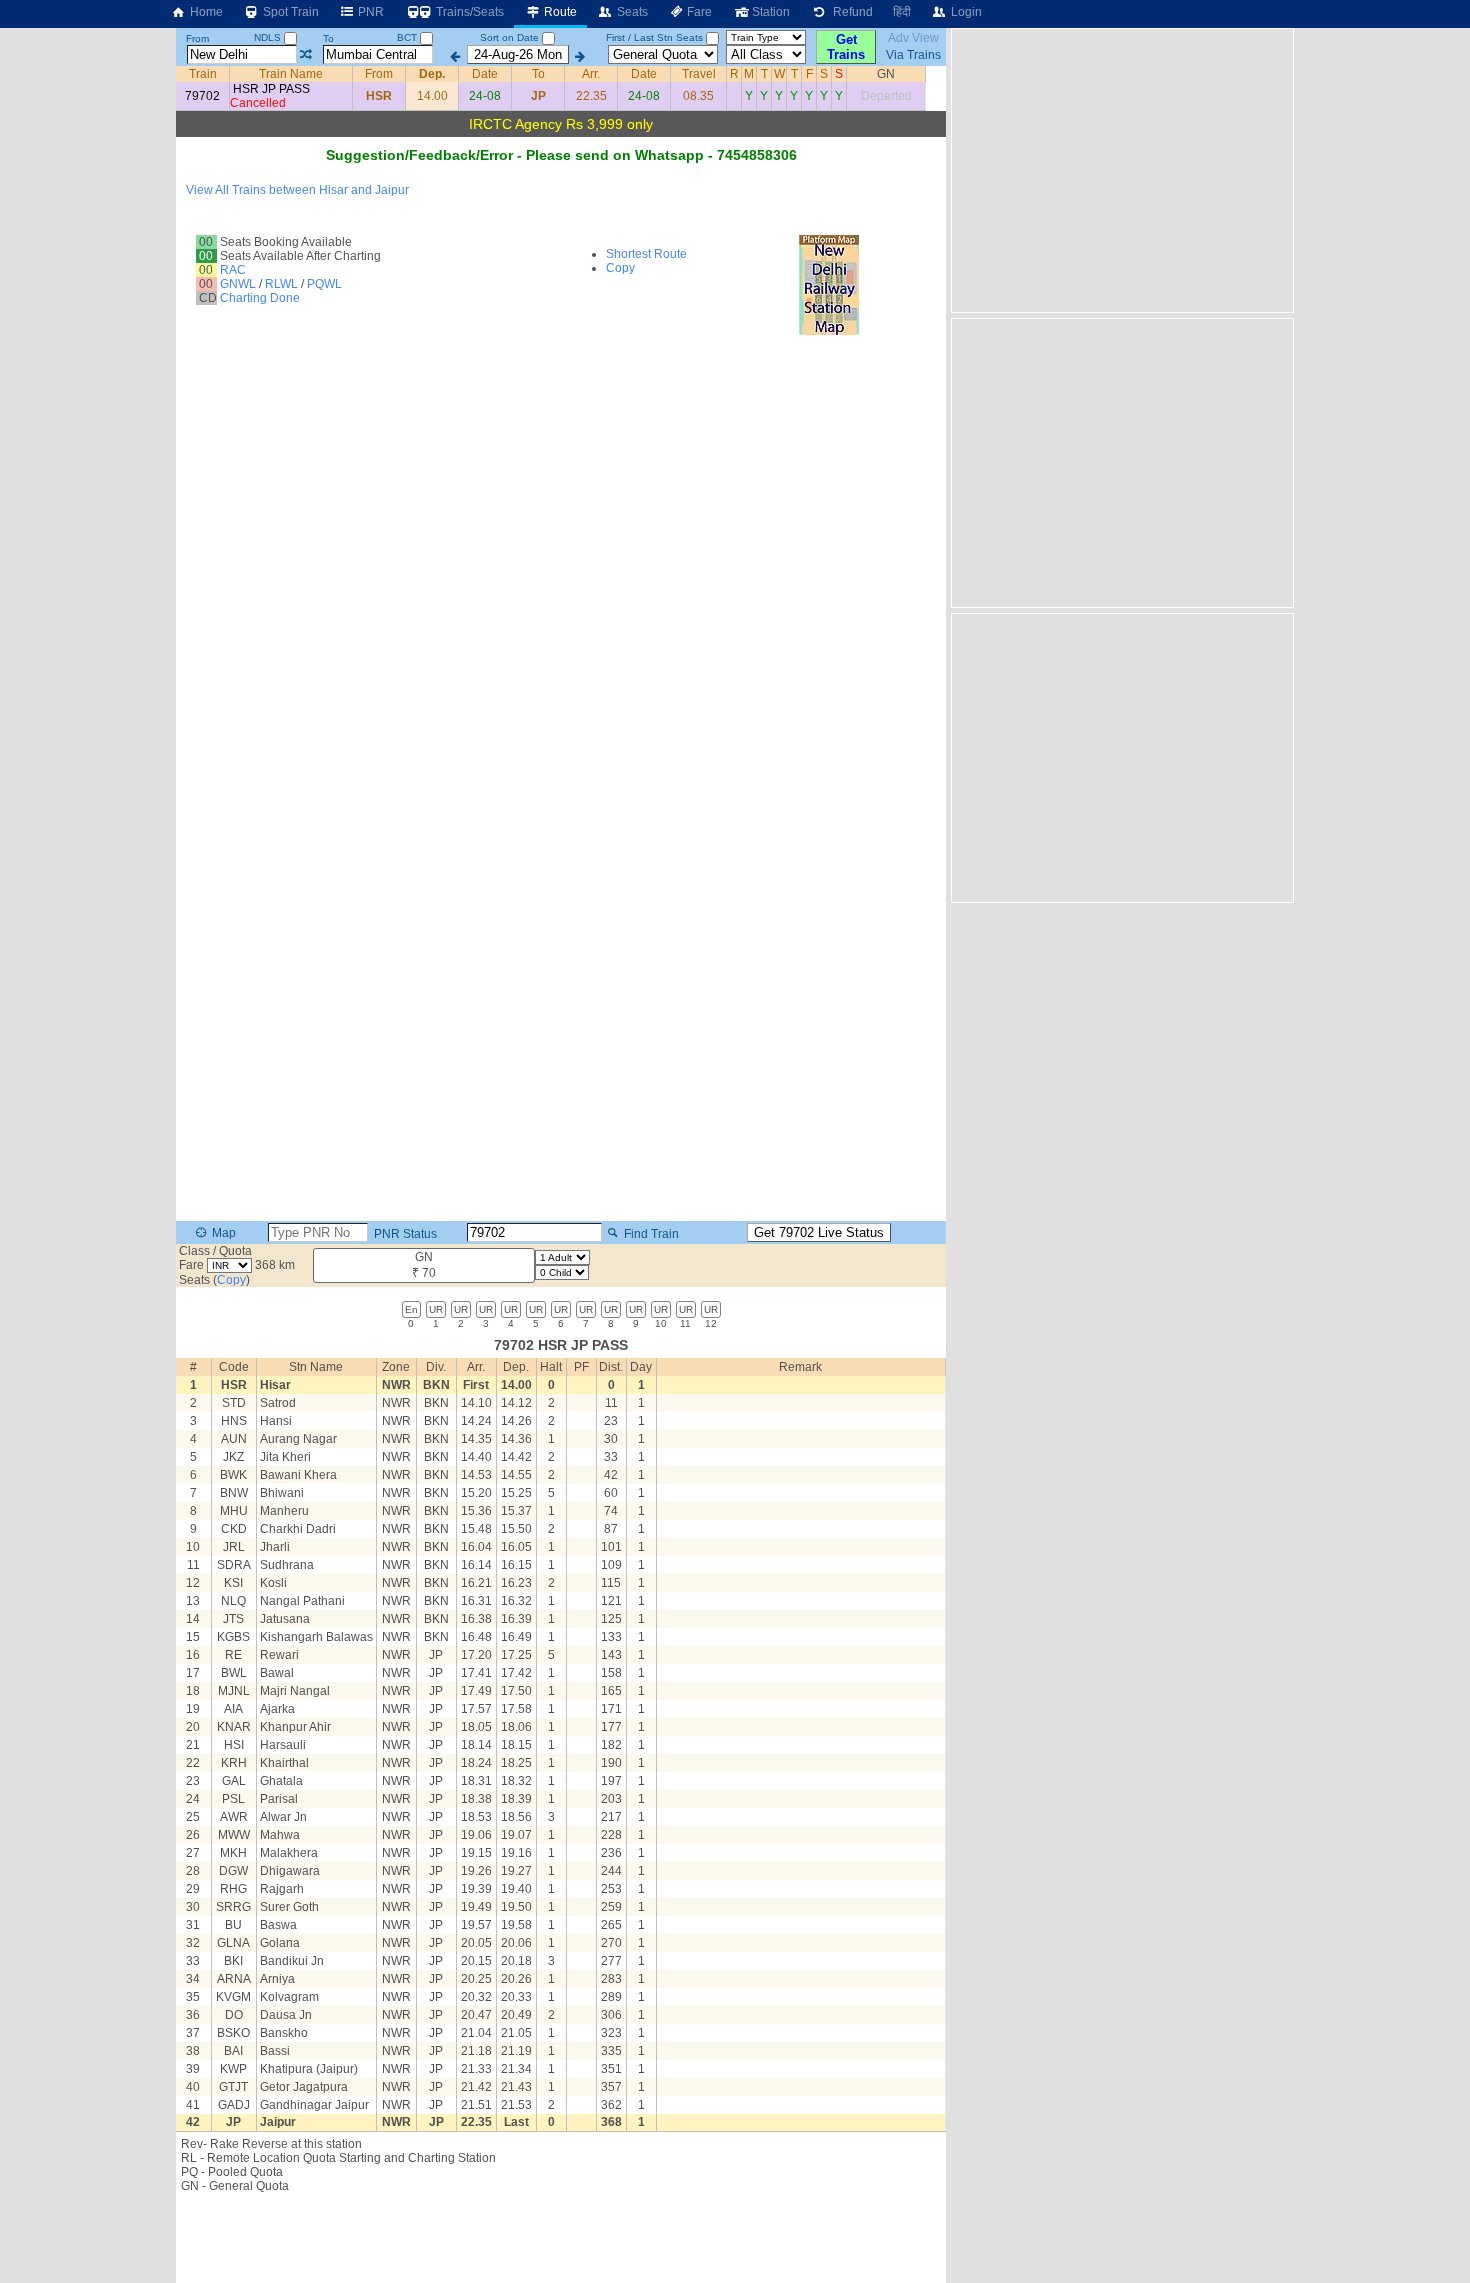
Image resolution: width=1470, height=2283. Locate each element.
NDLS (269, 37)
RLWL (281, 284)
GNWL (238, 284)
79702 (202, 96)
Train (203, 74)
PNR (369, 12)
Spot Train (289, 12)
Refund (850, 12)
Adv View (913, 38)
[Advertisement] (1120, 169)
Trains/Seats (468, 12)
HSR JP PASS (271, 89)
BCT (408, 37)
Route (559, 12)
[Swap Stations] (305, 55)
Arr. (591, 74)
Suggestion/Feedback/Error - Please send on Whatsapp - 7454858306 (561, 155)
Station (769, 12)
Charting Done (260, 298)
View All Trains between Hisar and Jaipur (297, 190)
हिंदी (902, 12)
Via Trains (913, 55)
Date (485, 74)
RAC (233, 270)
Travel (699, 74)
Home (205, 12)
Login (965, 12)
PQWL (324, 284)
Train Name (291, 74)
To (328, 38)
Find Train (650, 1233)
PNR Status (404, 1233)
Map (222, 1233)
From (197, 38)
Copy (620, 268)
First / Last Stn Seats (654, 37)
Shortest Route (646, 254)
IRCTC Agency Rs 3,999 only (561, 124)
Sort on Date (509, 37)
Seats (631, 12)
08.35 (698, 96)
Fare (698, 12)
